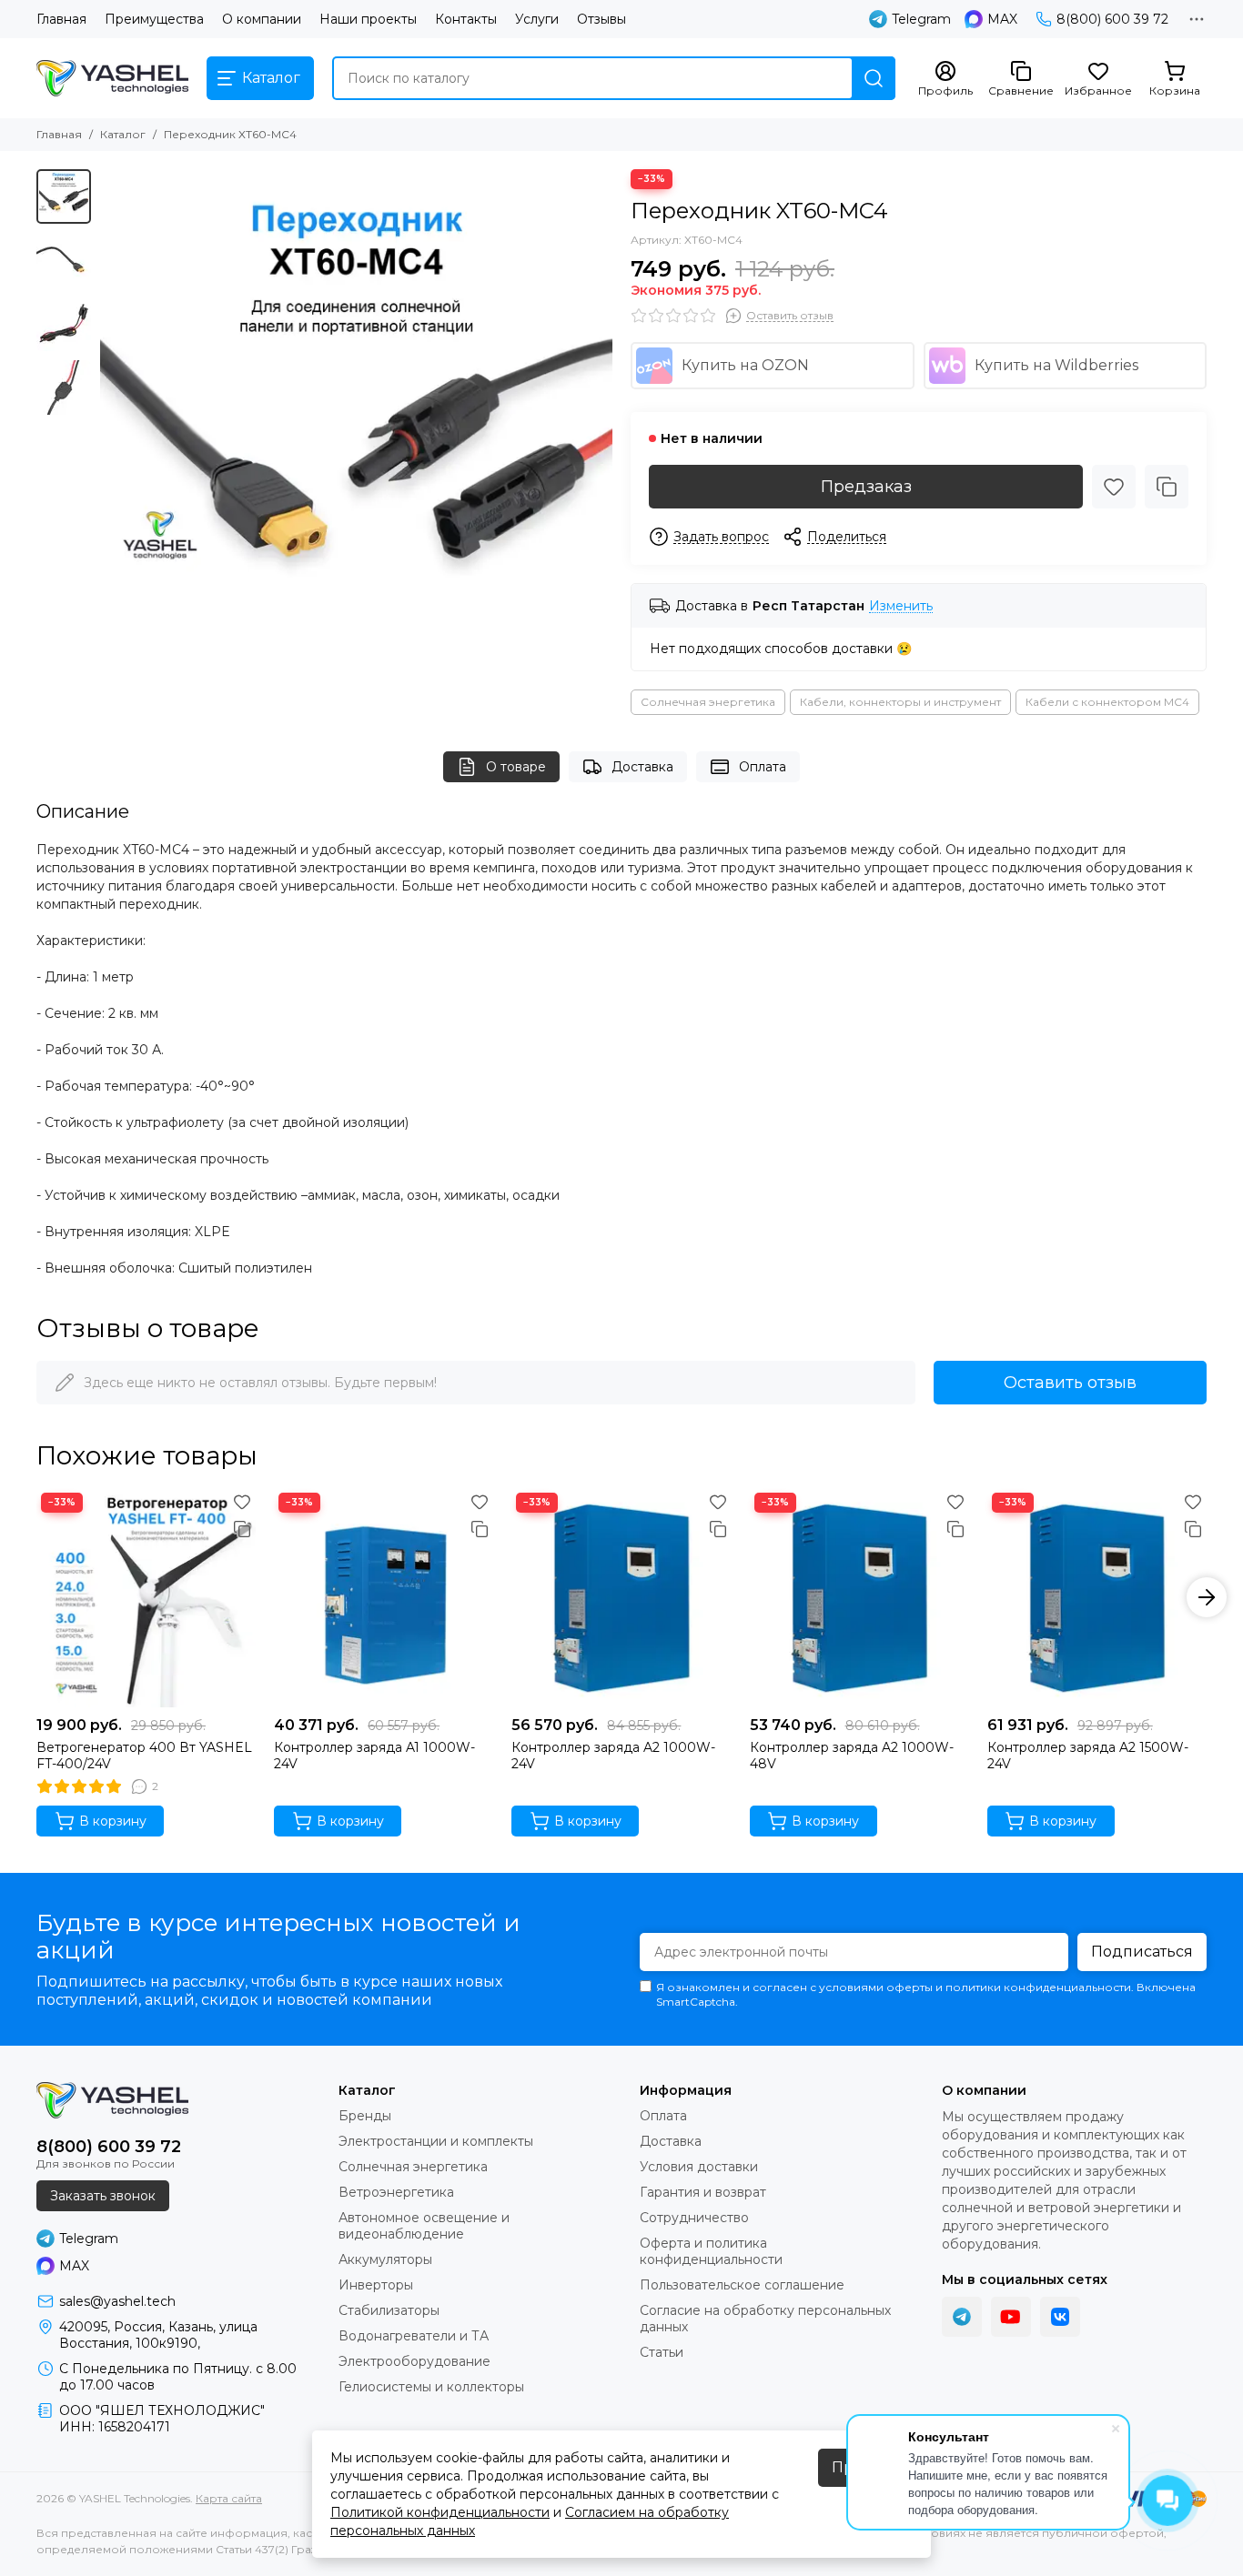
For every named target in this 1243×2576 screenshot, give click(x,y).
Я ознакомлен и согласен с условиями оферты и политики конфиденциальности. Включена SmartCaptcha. (926, 1994)
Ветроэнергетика (396, 2192)
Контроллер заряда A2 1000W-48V (852, 1756)
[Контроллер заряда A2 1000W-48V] (859, 1598)
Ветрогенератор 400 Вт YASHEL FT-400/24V (144, 1756)
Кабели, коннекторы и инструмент (900, 702)
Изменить (901, 606)
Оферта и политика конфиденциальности (711, 2251)
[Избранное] (1114, 487)
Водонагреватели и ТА (414, 2336)
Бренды (365, 2116)
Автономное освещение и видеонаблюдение (424, 2226)
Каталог (123, 134)
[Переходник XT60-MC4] (356, 425)
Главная (61, 19)
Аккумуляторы (385, 2259)
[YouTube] (1011, 2317)
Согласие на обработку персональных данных (765, 2319)
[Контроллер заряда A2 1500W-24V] (1097, 1598)
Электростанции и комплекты (436, 2141)
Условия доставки (699, 2167)
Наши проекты (368, 19)
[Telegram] (962, 2317)
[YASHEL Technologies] (112, 78)
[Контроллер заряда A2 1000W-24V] (621, 1598)
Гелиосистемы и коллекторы (431, 2387)
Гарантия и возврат (703, 2192)
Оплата (763, 767)
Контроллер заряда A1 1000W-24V (374, 1756)
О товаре (516, 767)
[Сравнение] (1167, 487)
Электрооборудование (414, 2361)
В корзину (113, 1821)
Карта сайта (229, 2498)
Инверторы (376, 2285)
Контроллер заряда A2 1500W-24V (1088, 1756)
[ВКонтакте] (1060, 2317)
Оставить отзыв (1070, 1383)
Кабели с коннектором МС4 (1107, 702)
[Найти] (874, 78)
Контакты (466, 19)
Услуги (537, 19)
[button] (109, 426)
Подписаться (1142, 1952)
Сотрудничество (694, 2218)
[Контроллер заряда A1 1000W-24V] (384, 1598)
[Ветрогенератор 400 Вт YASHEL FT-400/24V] (146, 1598)
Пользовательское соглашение (742, 2285)
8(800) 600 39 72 (1112, 19)
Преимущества (154, 19)
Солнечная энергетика (708, 702)
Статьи (662, 2352)
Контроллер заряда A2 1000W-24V (613, 1756)
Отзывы (601, 19)
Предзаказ (866, 487)
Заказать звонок (103, 2196)
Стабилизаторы (389, 2310)
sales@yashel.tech (117, 2301)
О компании (262, 19)
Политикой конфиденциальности (440, 2512)
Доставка (642, 767)
